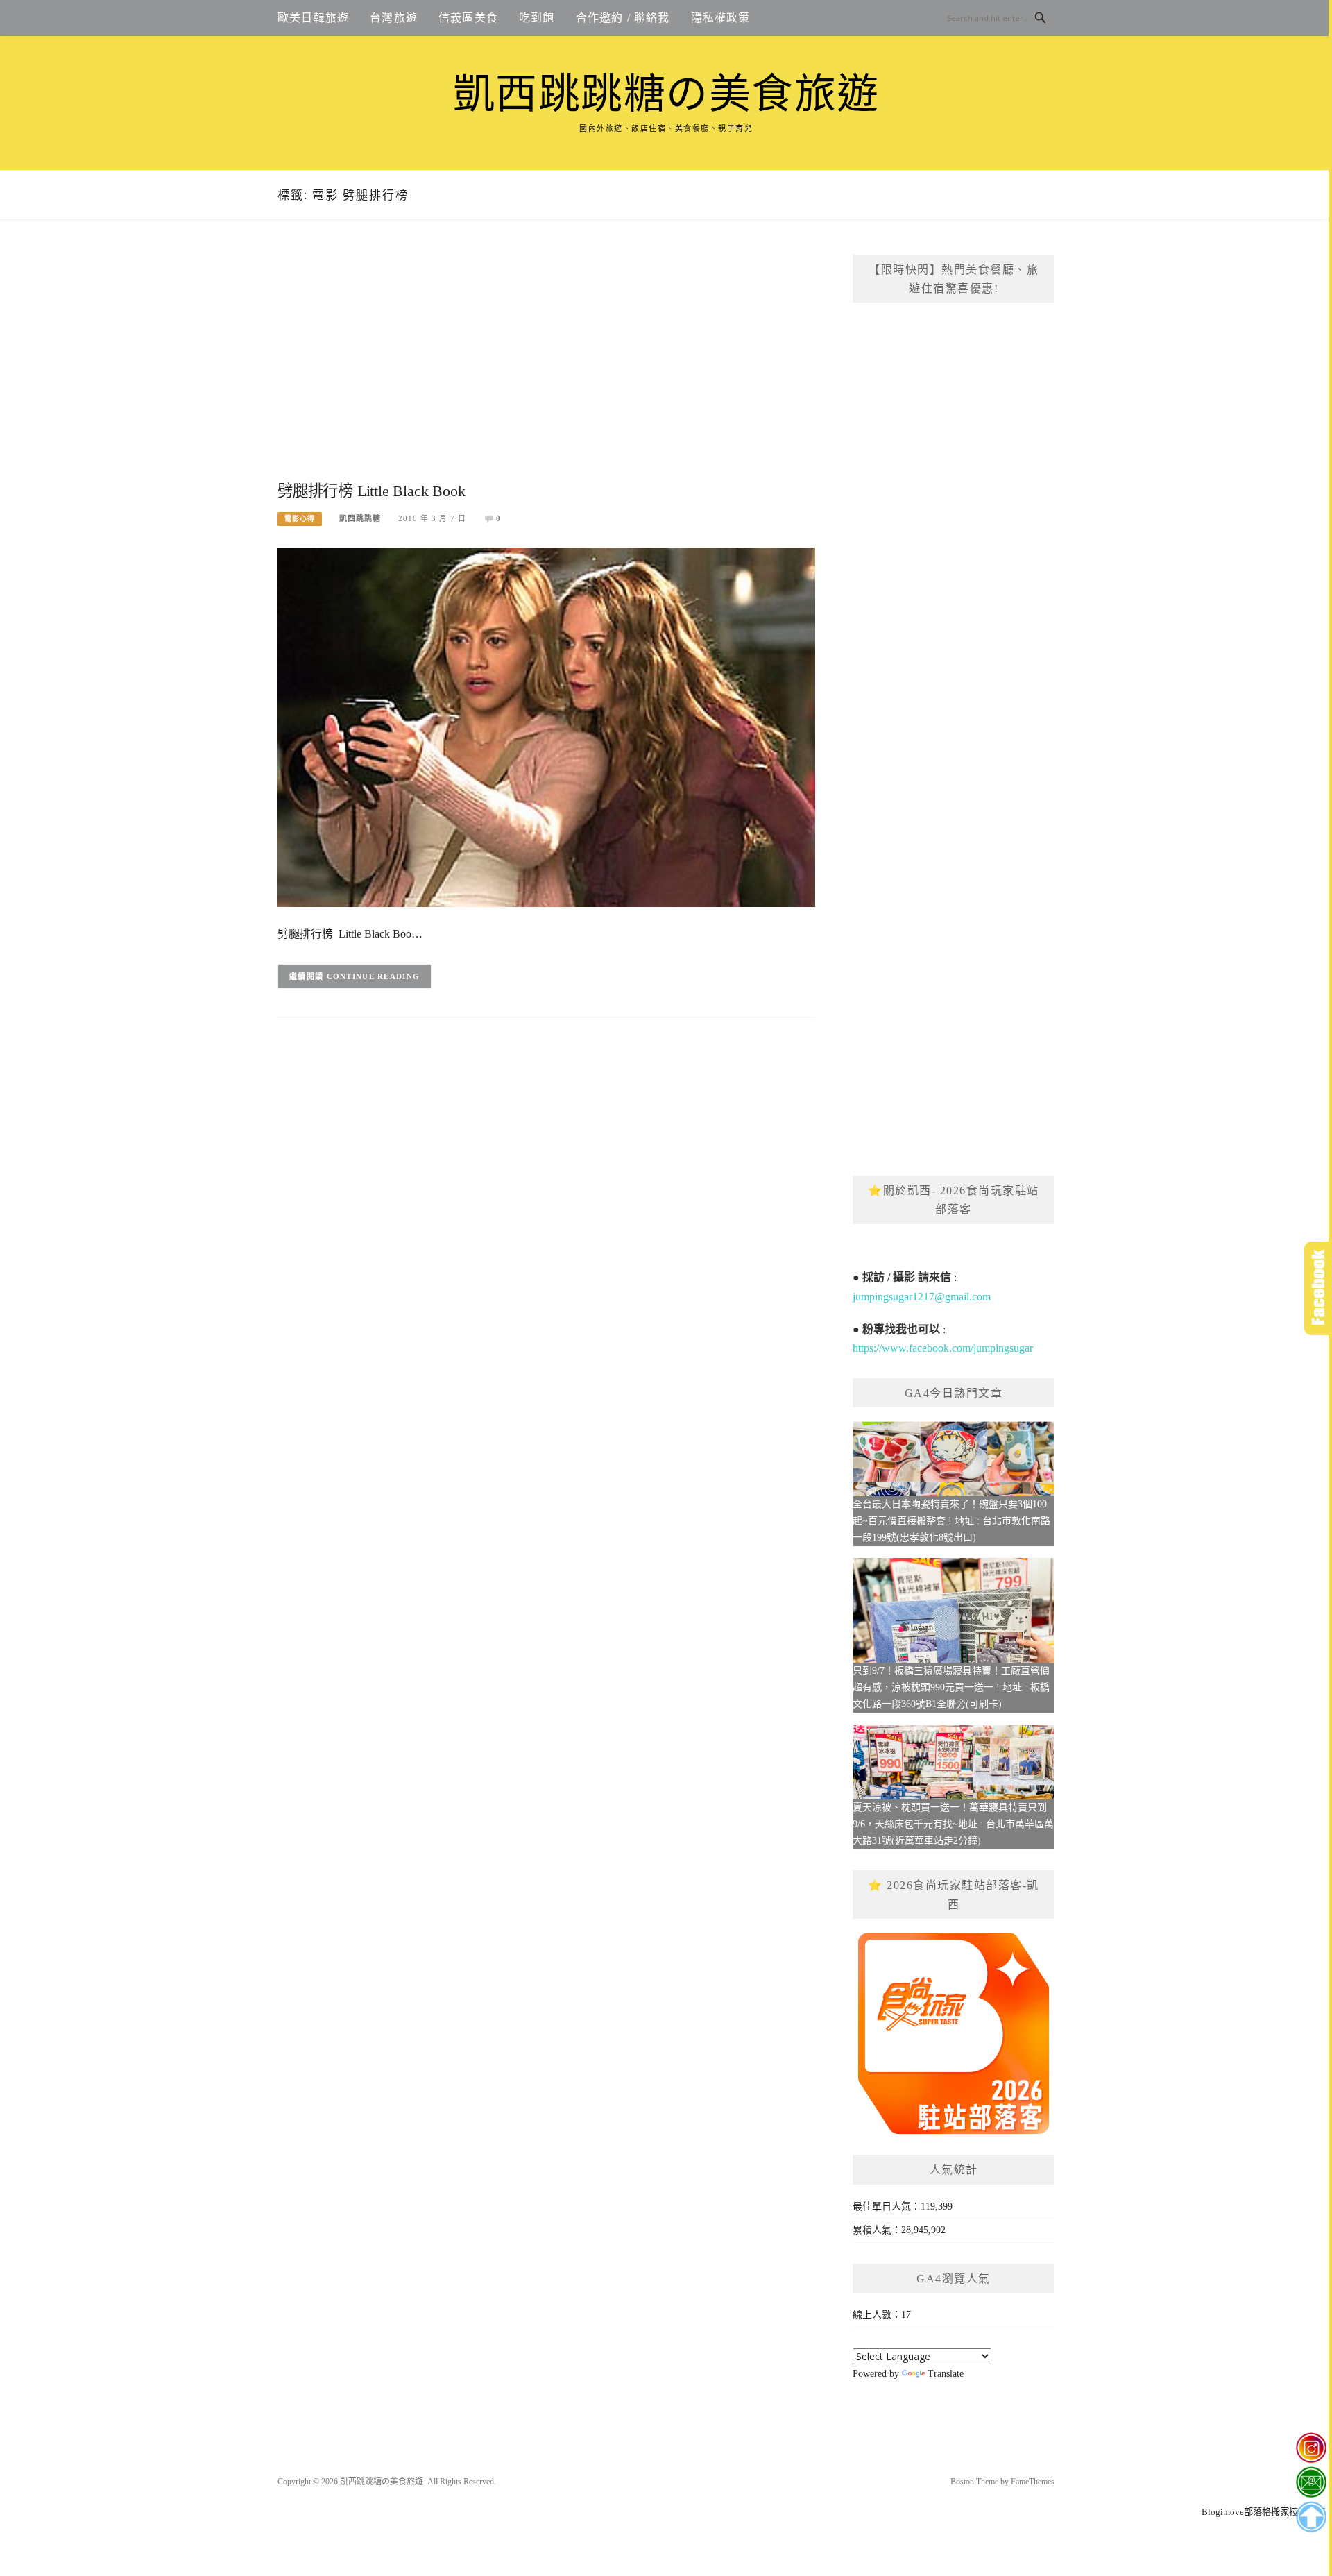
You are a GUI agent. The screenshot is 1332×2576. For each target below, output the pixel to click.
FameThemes (1033, 2482)
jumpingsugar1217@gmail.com (922, 1297)
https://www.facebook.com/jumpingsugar (943, 1348)
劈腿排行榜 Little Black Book (371, 491)
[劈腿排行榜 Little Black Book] (546, 726)
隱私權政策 (721, 18)
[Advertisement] (546, 366)
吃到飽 (537, 18)
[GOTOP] (1311, 2517)
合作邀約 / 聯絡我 (623, 18)
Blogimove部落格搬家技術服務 (1263, 2512)
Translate (946, 2374)
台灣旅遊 (394, 18)
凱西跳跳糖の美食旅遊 (666, 94)
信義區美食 (468, 18)
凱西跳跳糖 (360, 518)
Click (1318, 1288)
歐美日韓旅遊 (313, 18)
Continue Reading (374, 976)
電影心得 (300, 519)
